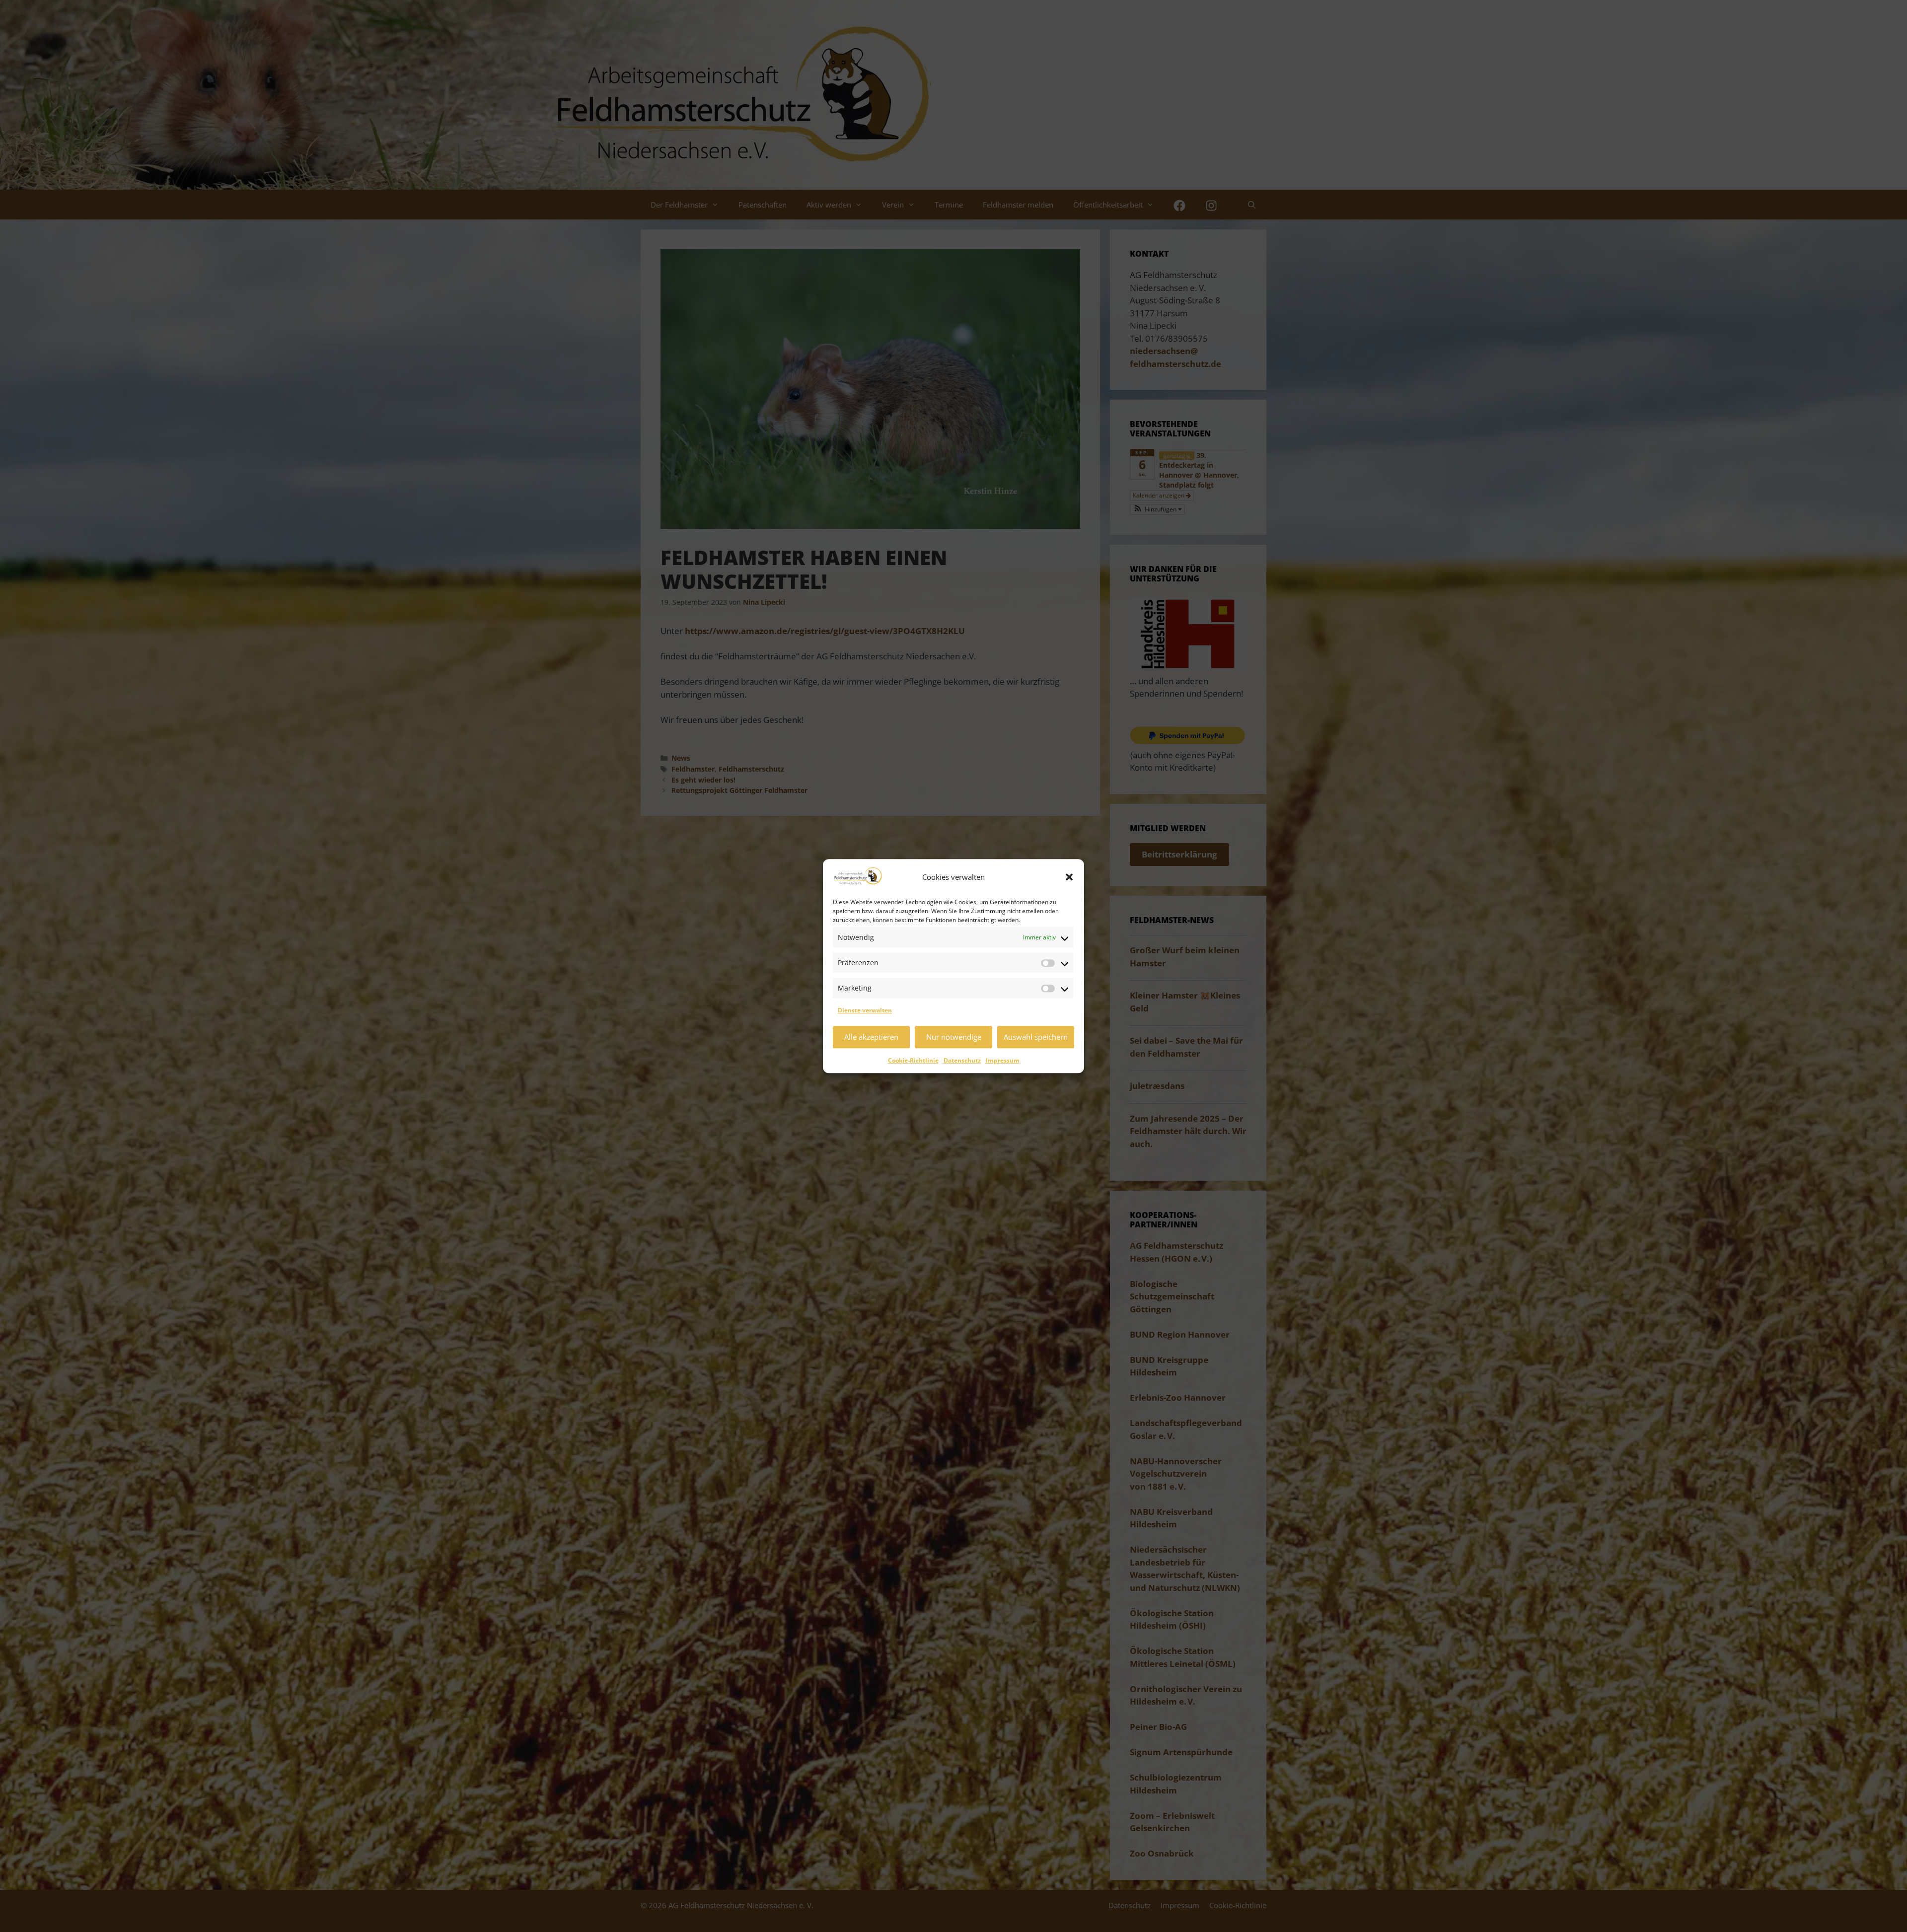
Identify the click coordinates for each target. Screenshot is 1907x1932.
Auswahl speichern (1036, 1037)
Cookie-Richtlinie (913, 1060)
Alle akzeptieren (871, 1037)
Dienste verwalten (865, 1010)
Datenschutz (962, 1060)
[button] (1069, 877)
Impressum (1003, 1060)
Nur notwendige (954, 1037)
